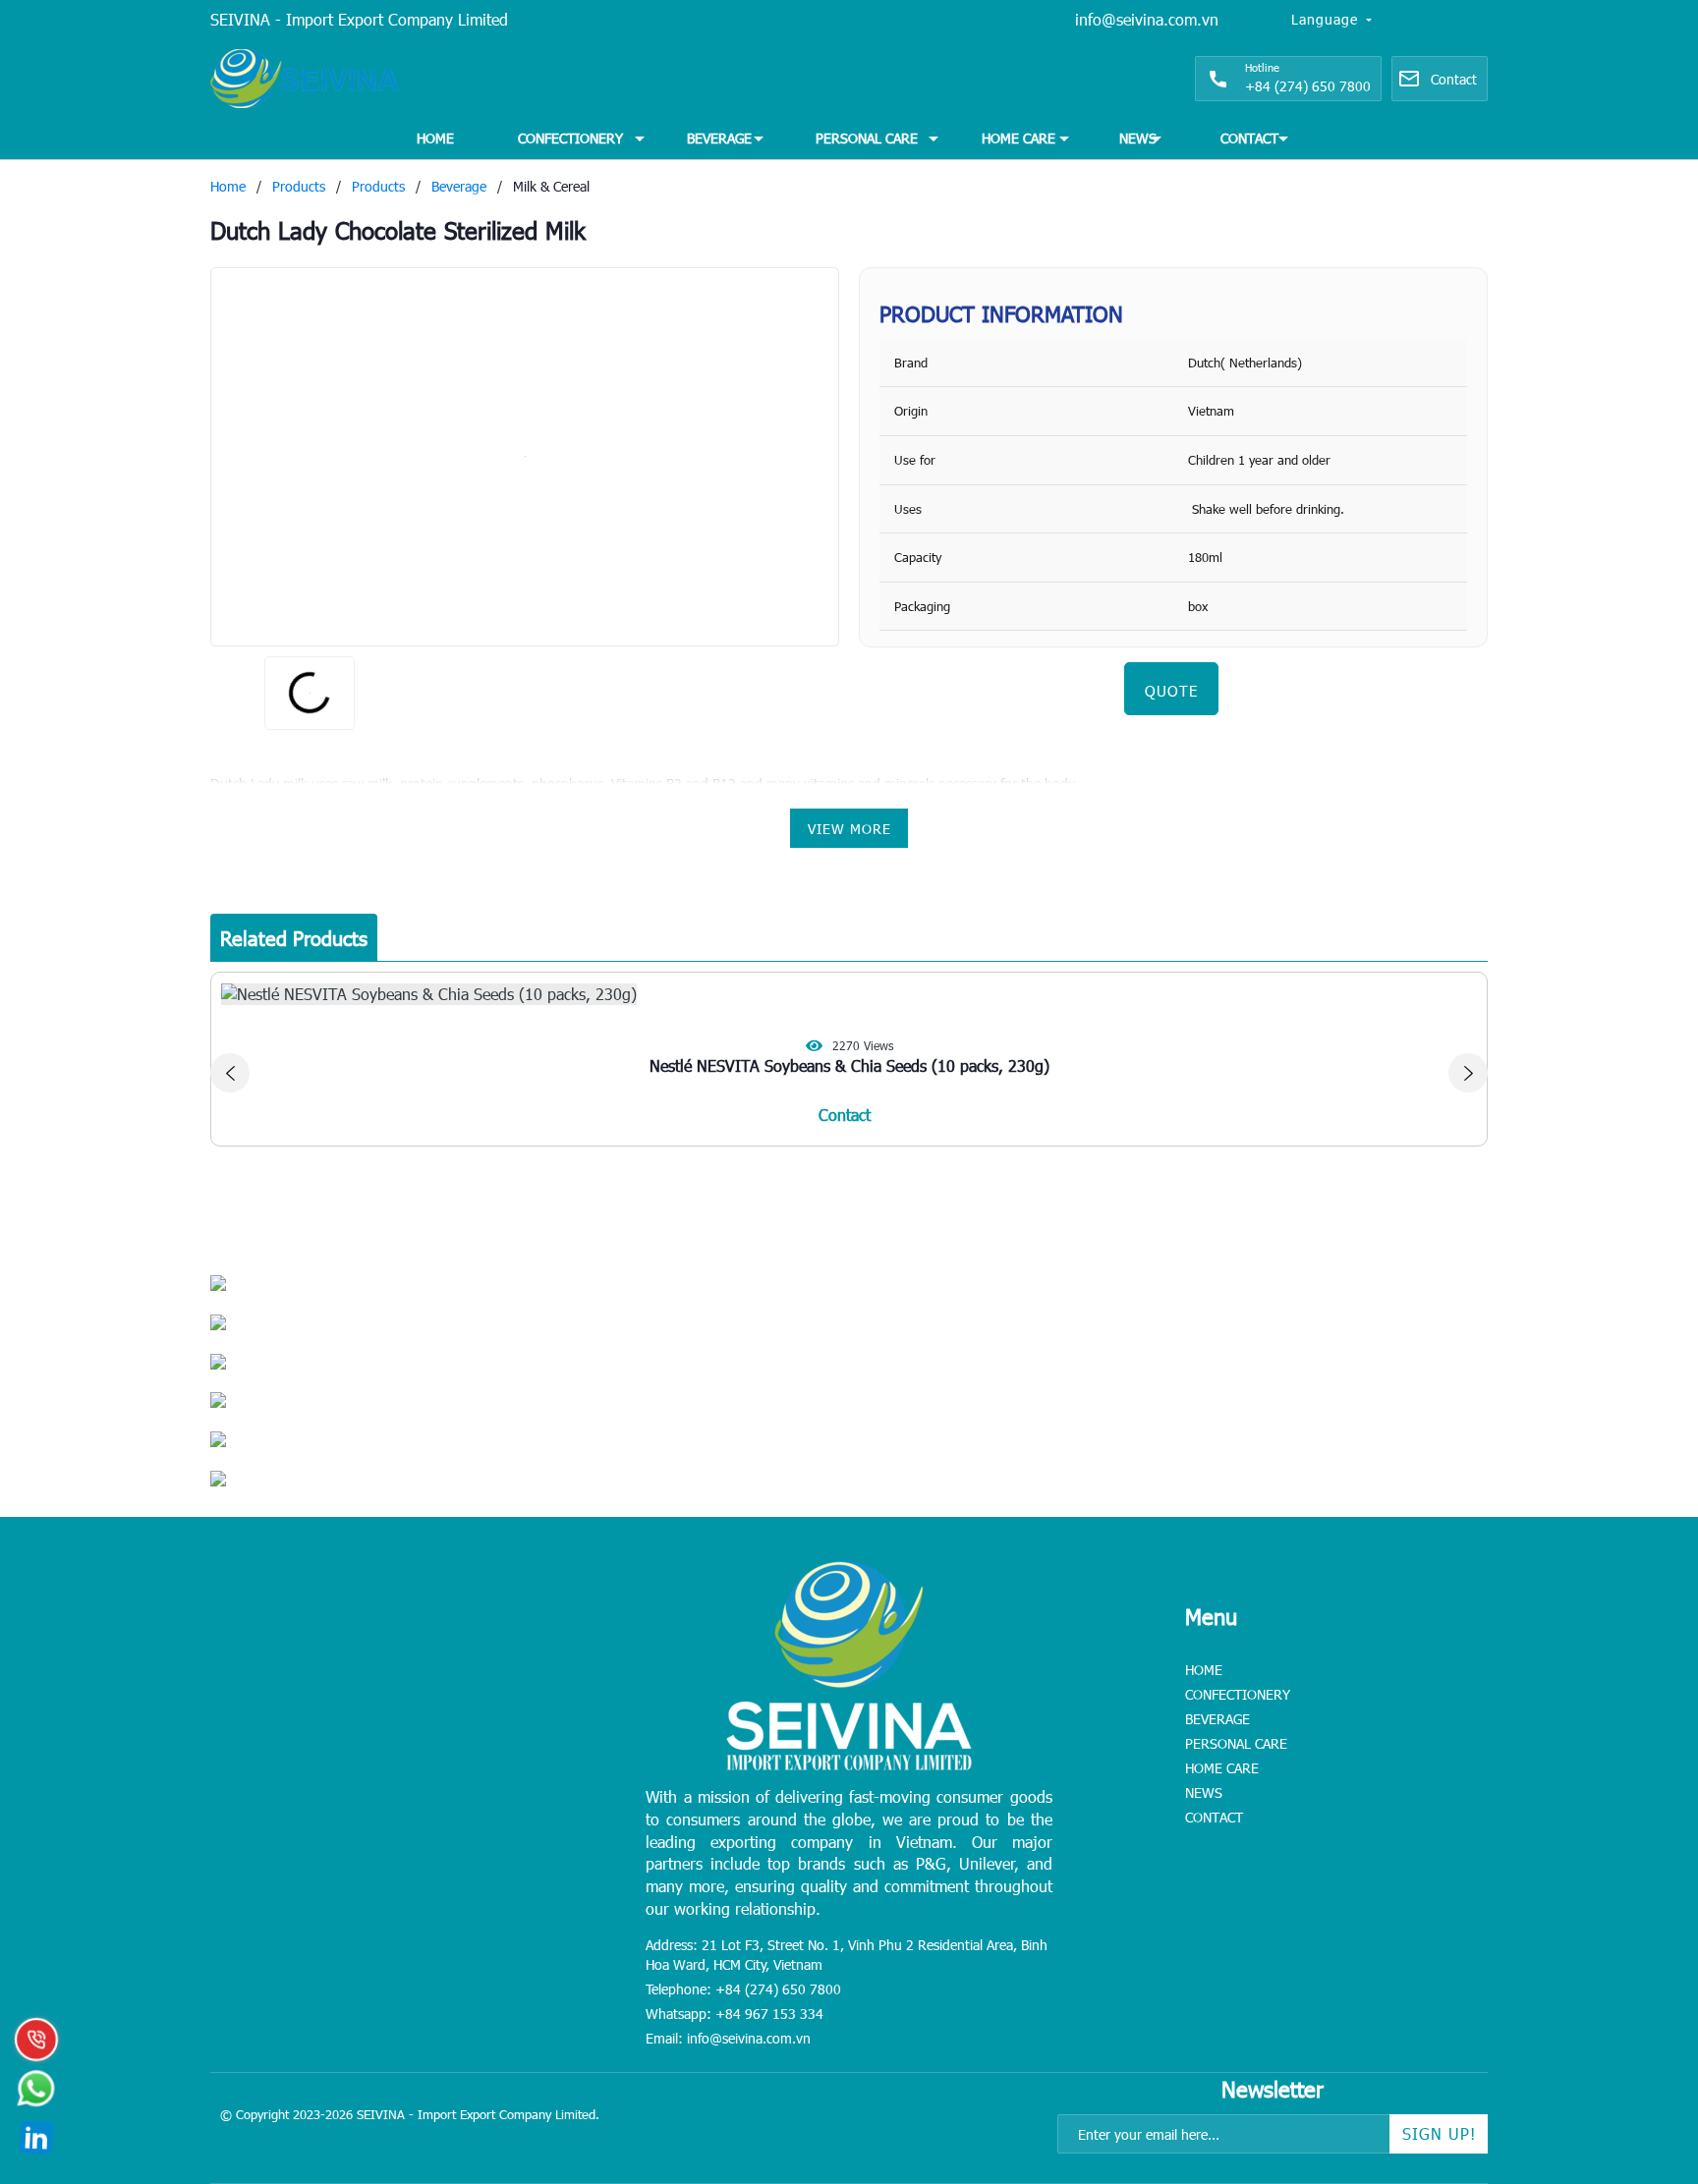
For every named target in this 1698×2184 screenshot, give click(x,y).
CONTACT (1249, 138)
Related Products (294, 937)
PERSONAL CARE (867, 138)
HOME (435, 138)
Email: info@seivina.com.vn (728, 2038)
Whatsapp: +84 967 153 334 (735, 2014)
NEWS (1138, 138)
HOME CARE (1019, 138)
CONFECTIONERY (570, 138)
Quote (1171, 691)
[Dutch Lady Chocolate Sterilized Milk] (525, 457)
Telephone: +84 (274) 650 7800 (743, 1989)
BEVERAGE (719, 138)
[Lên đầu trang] (1639, 2046)
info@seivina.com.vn (1147, 19)
